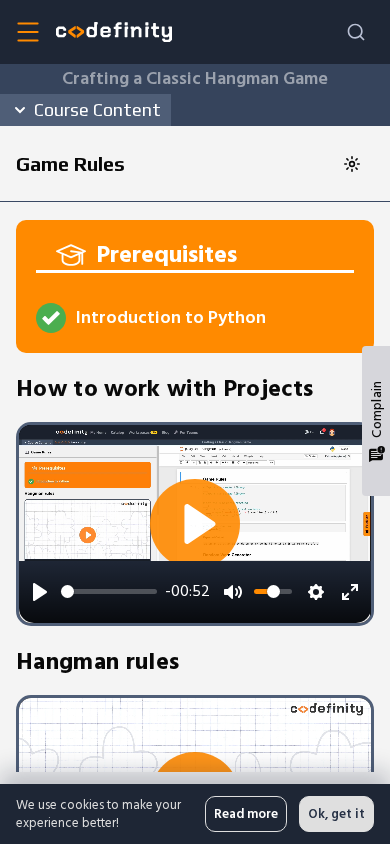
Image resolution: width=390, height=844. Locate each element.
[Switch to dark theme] (352, 164)
